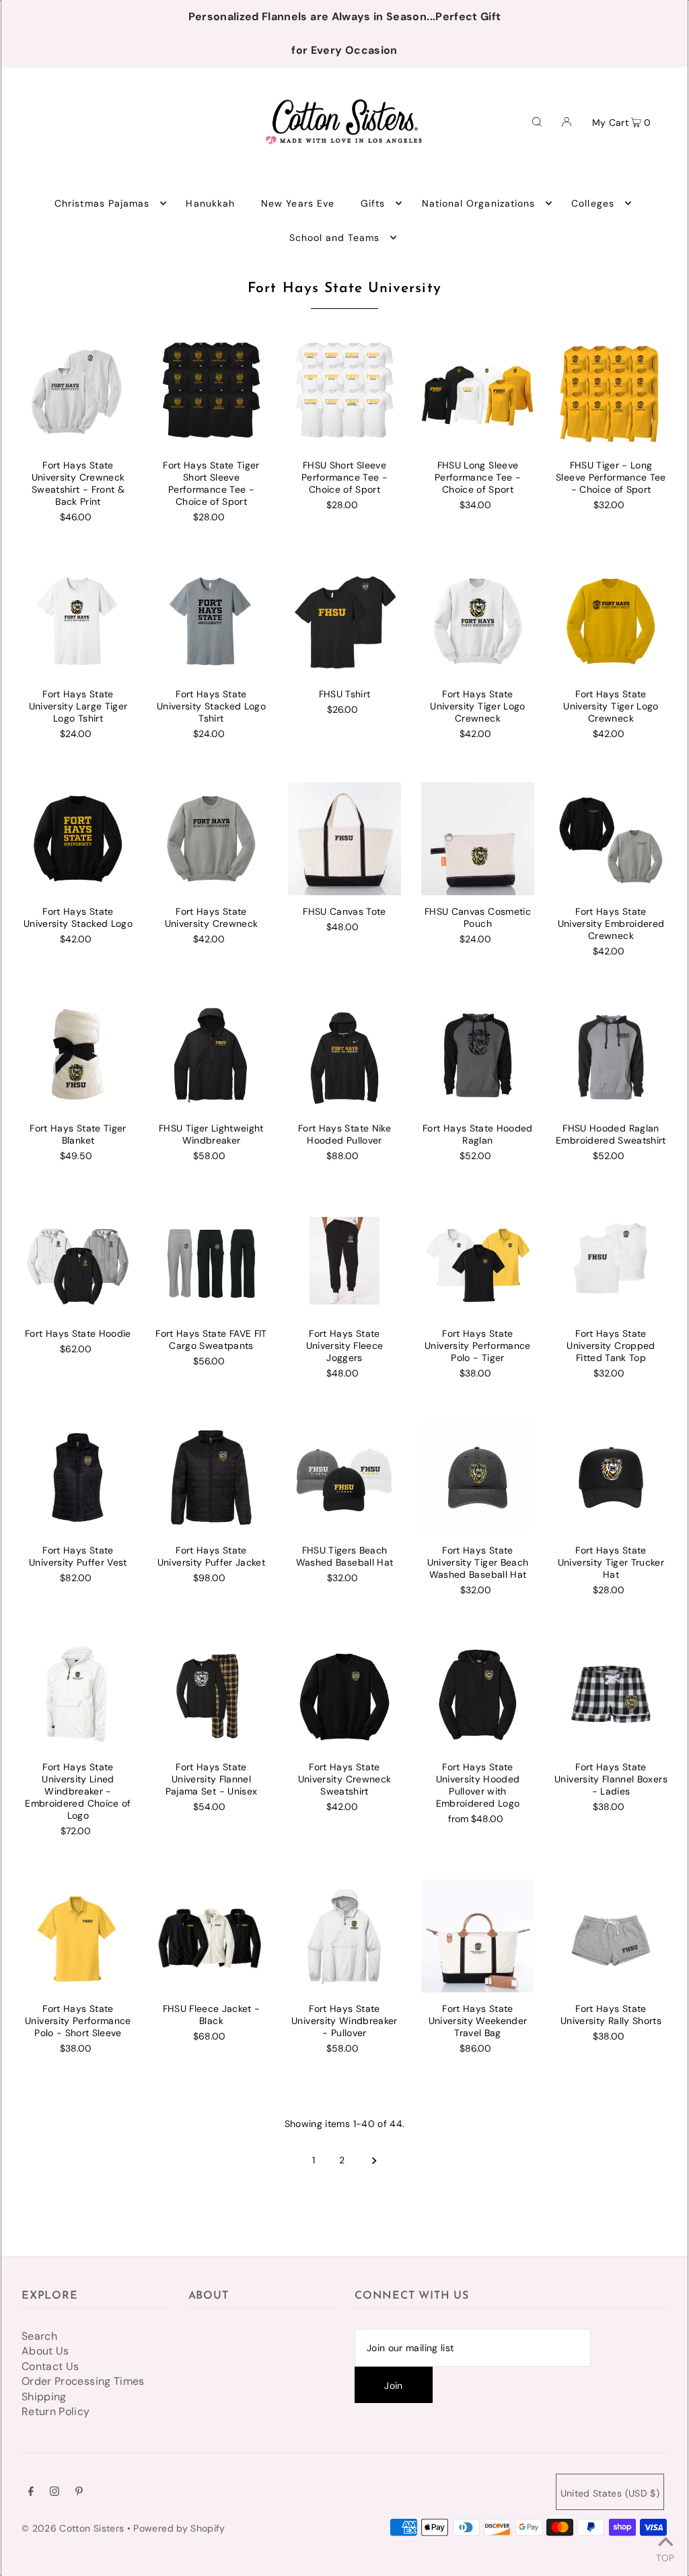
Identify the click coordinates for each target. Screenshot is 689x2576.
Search (39, 2336)
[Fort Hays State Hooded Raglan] (478, 1055)
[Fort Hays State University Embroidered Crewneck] (611, 839)
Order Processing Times (83, 2381)
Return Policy (56, 2411)
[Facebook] (31, 2493)
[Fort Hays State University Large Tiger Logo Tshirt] (78, 621)
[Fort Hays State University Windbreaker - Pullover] (344, 1936)
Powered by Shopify (179, 2528)
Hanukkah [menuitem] (210, 203)
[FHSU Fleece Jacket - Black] (211, 1936)
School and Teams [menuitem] (335, 238)
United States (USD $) (610, 2493)
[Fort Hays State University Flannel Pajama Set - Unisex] (211, 1694)
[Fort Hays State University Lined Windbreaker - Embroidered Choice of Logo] (78, 1694)
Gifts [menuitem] (373, 203)
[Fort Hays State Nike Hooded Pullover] (344, 1055)
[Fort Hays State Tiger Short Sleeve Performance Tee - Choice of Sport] (211, 392)
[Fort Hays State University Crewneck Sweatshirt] (344, 1694)
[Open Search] (537, 121)
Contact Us (50, 2366)
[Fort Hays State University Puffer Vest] (78, 1477)
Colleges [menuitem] (592, 203)
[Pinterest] (79, 2493)
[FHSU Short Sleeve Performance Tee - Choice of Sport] (344, 392)
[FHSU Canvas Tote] (344, 839)
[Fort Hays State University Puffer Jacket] (211, 1477)
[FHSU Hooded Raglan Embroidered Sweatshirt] (611, 1055)
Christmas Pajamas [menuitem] (102, 203)
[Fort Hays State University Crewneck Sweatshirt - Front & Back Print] (78, 392)
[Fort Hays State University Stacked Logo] (78, 839)
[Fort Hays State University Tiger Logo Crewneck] (478, 621)
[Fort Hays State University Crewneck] (211, 839)
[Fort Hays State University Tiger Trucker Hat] (611, 1477)
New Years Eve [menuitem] (298, 203)
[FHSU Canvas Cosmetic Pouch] (478, 839)
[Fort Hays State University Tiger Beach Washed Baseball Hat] (478, 1477)
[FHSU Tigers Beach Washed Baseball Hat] (344, 1477)
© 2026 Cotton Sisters (73, 2528)
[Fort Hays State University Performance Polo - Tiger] (478, 1261)
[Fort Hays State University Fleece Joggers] (344, 1261)
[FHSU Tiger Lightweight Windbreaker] (211, 1055)
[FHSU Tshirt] (344, 621)
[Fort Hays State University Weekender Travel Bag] (478, 1936)
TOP (665, 2557)
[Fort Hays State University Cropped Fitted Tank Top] (611, 1261)
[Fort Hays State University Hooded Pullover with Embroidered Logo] (478, 1694)
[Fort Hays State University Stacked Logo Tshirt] (211, 621)
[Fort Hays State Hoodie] (78, 1261)
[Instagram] (55, 2493)
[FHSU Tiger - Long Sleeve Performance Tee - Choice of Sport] (611, 392)
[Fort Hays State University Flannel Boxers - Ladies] (611, 1694)
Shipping (44, 2397)
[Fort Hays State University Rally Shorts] (611, 1936)
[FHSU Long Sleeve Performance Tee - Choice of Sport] (478, 392)
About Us (45, 2351)
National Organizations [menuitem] (478, 203)
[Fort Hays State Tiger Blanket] (78, 1055)
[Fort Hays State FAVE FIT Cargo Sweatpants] (211, 1261)
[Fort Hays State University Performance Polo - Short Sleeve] (78, 1936)
